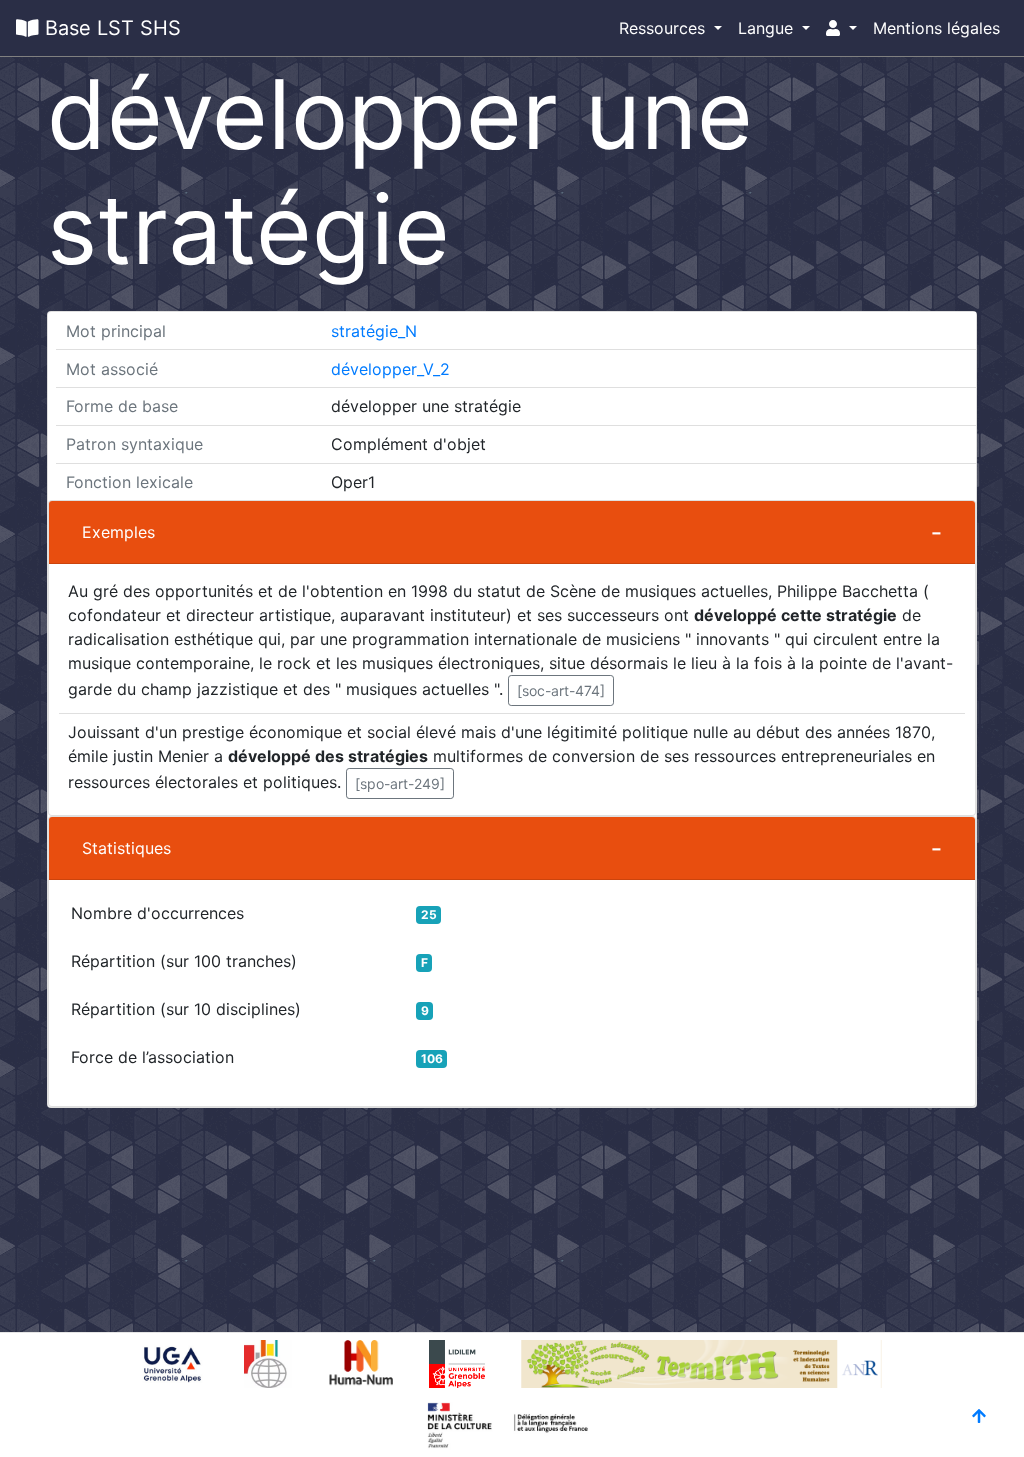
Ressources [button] (664, 28)
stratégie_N (374, 331)
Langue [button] (768, 28)
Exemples (118, 532)
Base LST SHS (110, 28)
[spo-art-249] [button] (400, 783)
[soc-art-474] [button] (561, 690)
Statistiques (126, 848)
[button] (841, 28)
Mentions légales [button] (936, 28)
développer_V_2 (390, 369)
